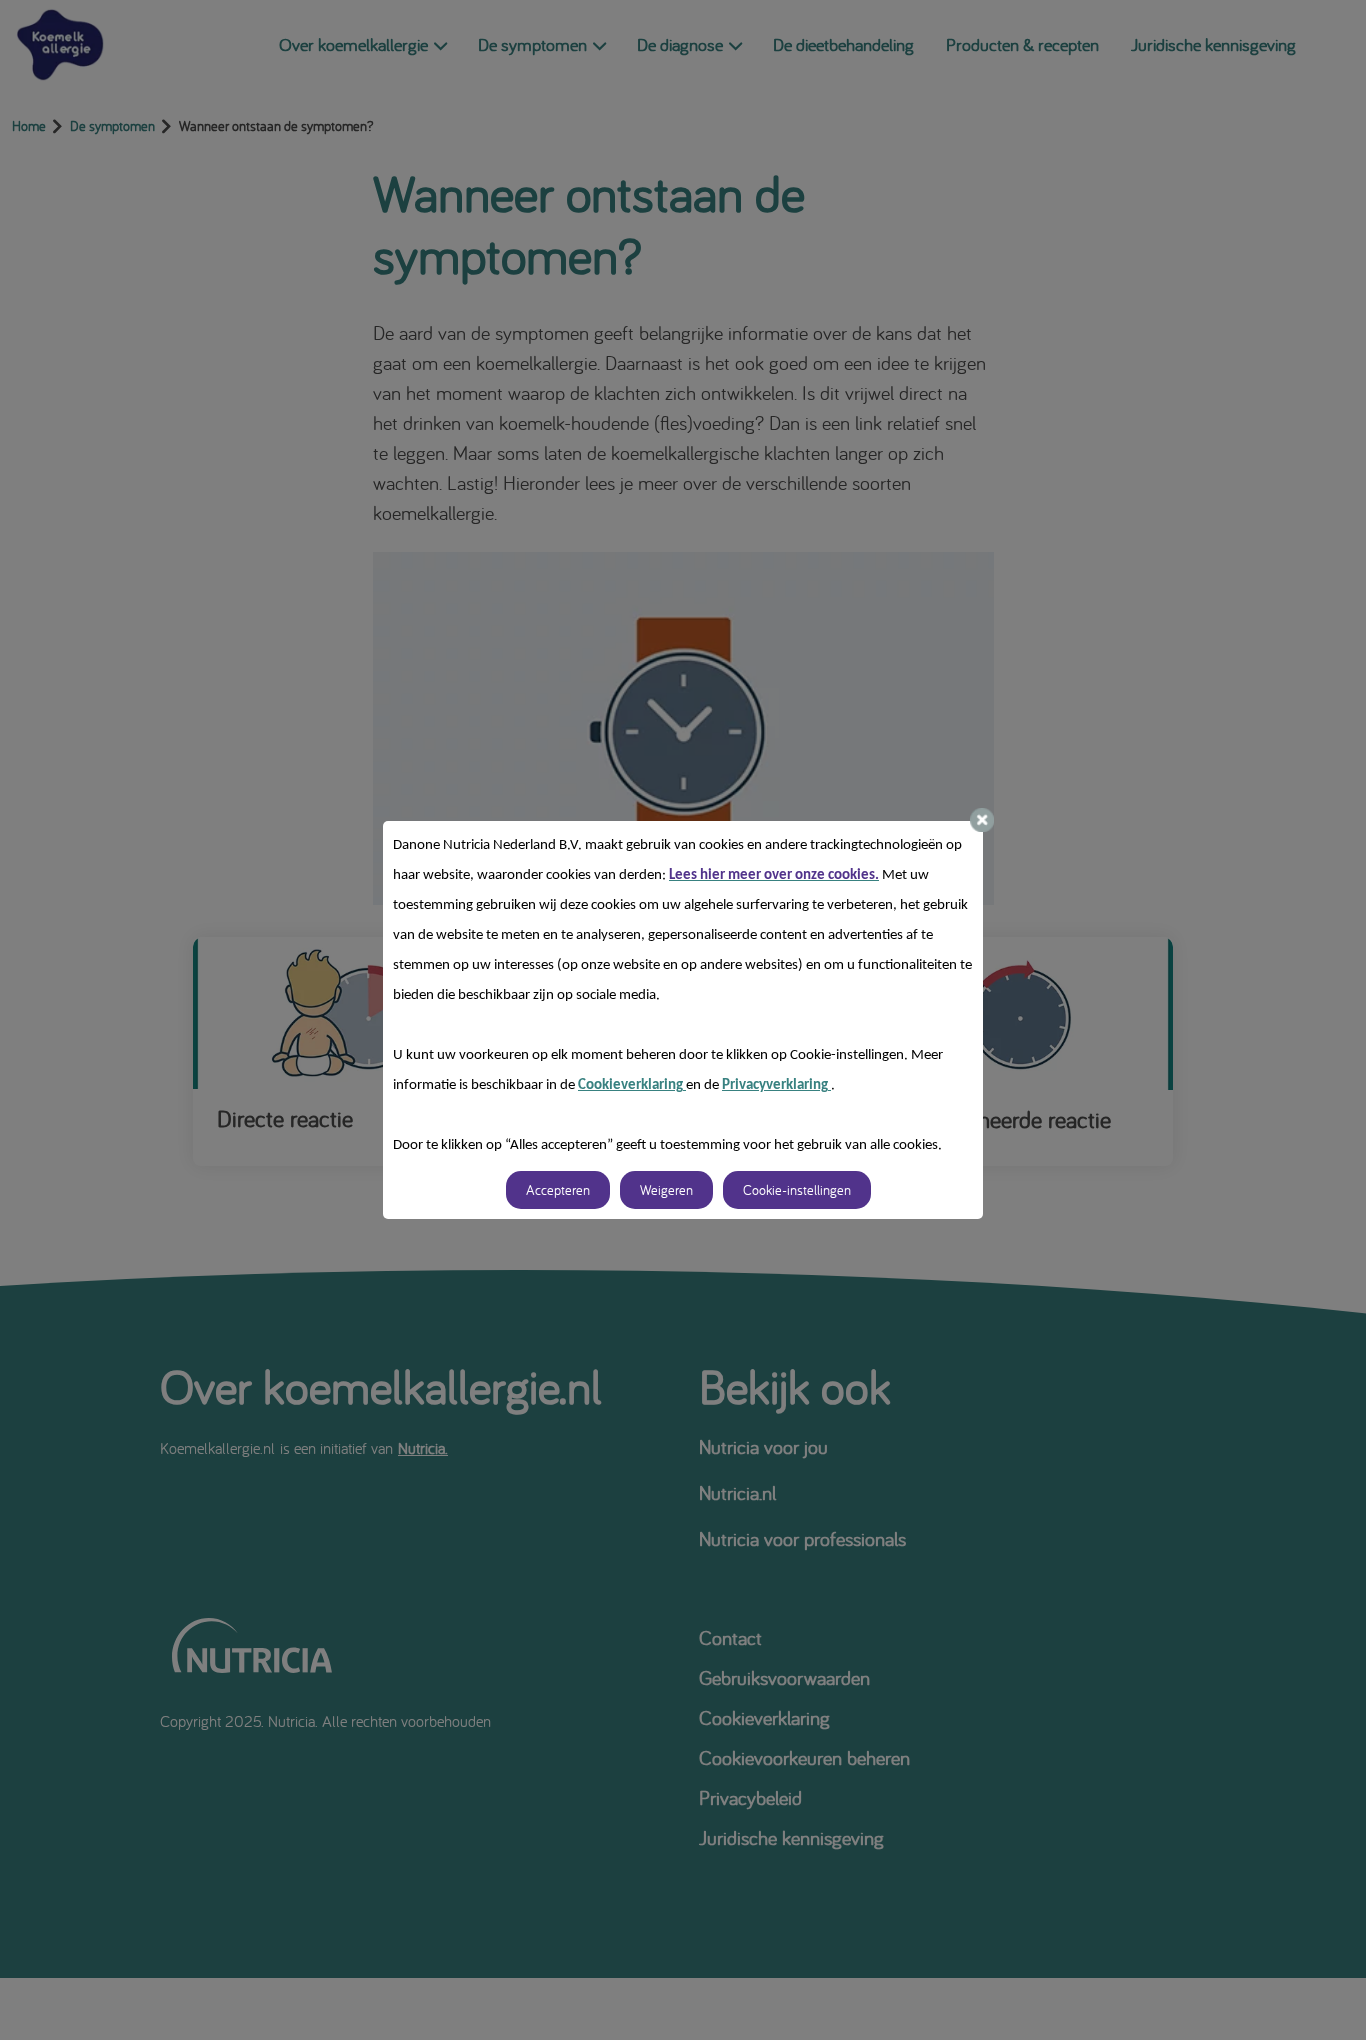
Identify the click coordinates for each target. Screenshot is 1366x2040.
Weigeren (666, 1190)
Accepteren (558, 1190)
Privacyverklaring (776, 1085)
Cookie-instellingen (797, 1190)
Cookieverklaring (632, 1085)
